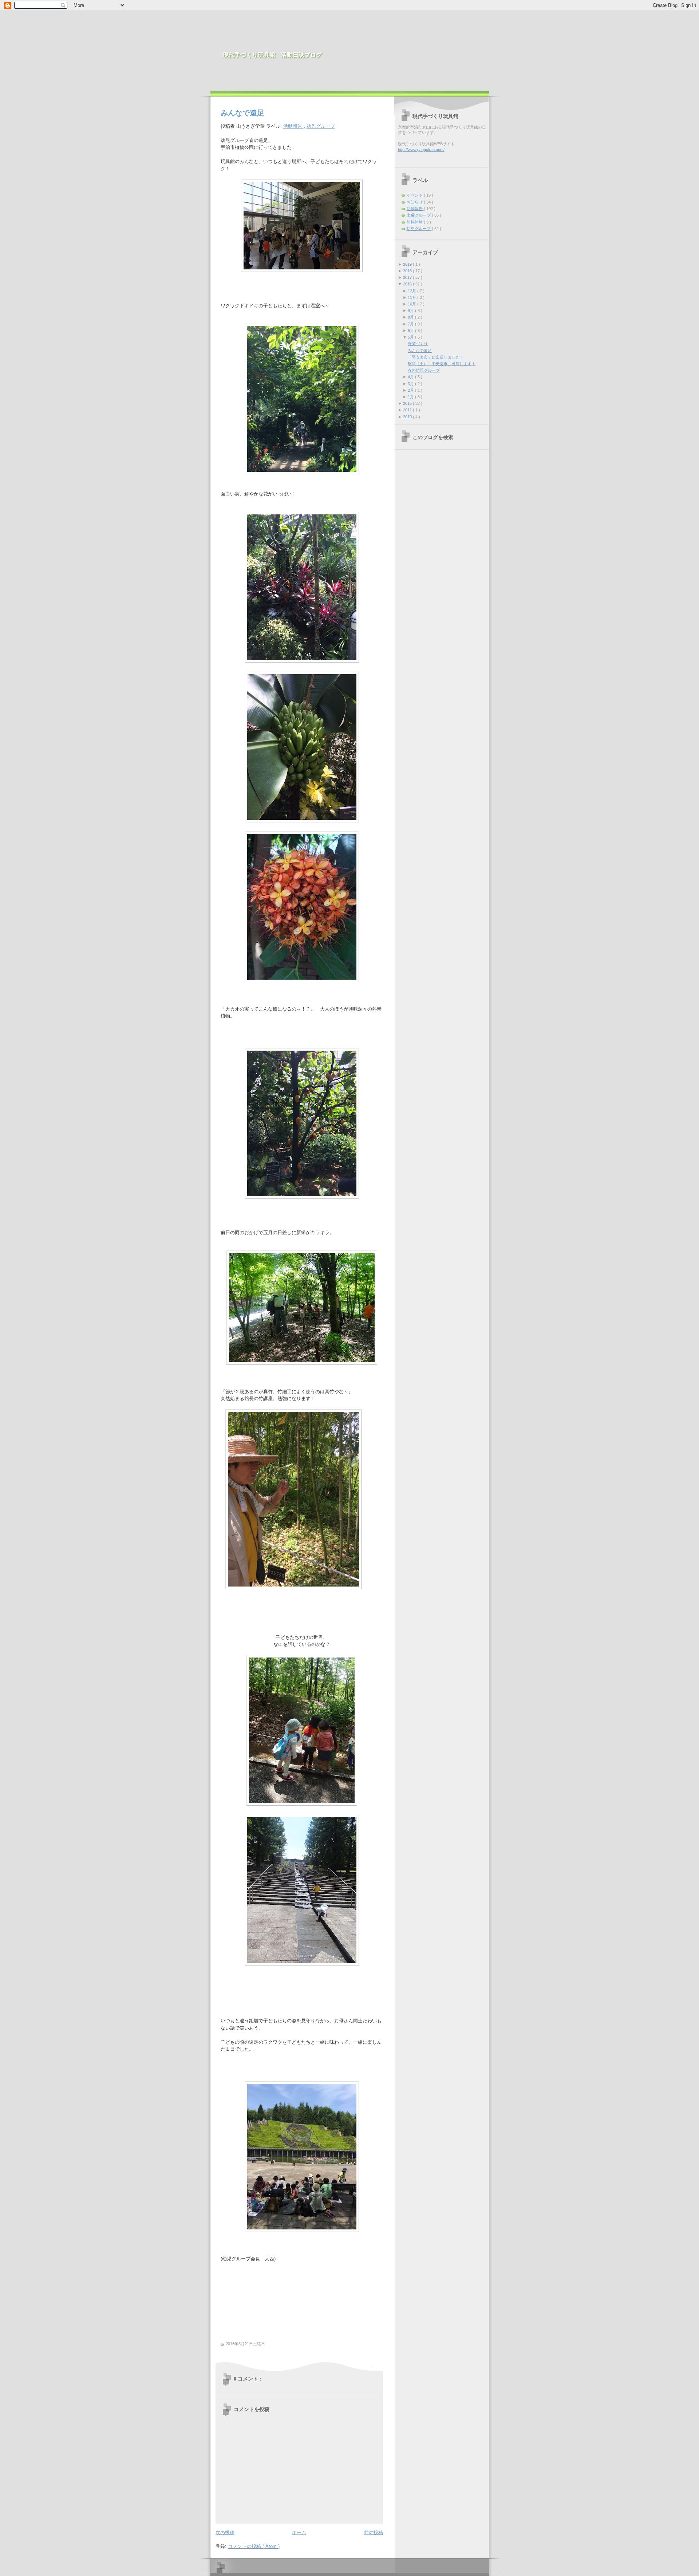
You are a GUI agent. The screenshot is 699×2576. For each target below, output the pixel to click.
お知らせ (415, 202)
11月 (412, 297)
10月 (412, 304)
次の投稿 (225, 2532)
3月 (411, 384)
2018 (408, 271)
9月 (411, 311)
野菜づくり (418, 344)
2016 (408, 284)
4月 (411, 377)
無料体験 (415, 222)
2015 (408, 403)
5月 (411, 337)
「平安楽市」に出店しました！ (436, 357)
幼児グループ (321, 126)
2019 (408, 264)
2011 (408, 410)
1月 (411, 397)
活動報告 (293, 126)
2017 (408, 277)
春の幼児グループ (424, 370)
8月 (411, 317)
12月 (412, 291)
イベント (415, 195)
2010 (408, 417)
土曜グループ (419, 215)
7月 (411, 324)
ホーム (299, 2532)
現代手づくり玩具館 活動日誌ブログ (272, 55)
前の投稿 (374, 2532)
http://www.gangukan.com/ (421, 150)
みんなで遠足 (242, 113)
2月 (411, 390)
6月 (411, 331)
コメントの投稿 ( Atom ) (254, 2546)
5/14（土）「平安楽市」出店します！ (442, 364)
